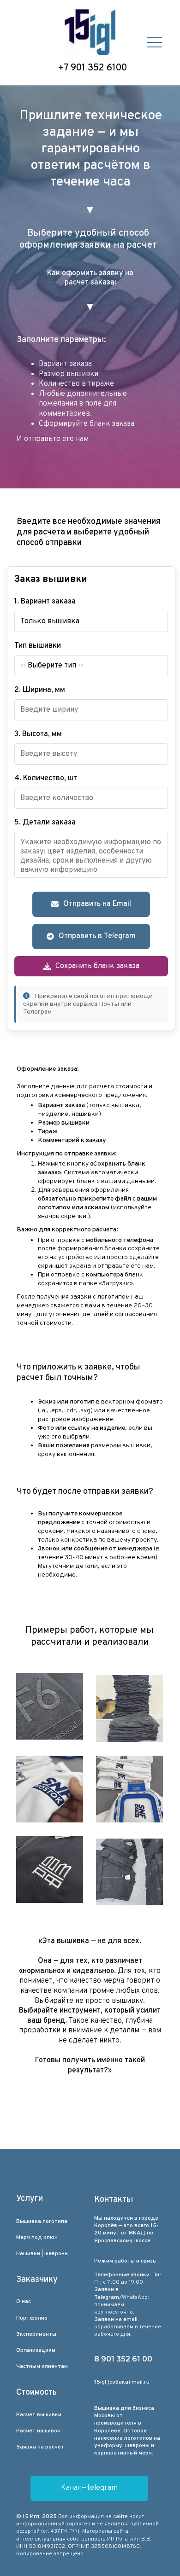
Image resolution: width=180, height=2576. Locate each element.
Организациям (36, 2350)
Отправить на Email (97, 904)
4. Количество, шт (46, 778)
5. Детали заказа (45, 823)
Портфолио (32, 2318)
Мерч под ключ (37, 2238)
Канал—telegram (89, 2488)
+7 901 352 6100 (92, 68)
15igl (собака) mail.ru (122, 2382)
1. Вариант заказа (45, 602)
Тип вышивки (38, 646)
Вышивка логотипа (42, 2222)
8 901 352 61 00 (123, 2359)
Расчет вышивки (39, 2415)
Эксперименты (36, 2334)
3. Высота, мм (38, 734)
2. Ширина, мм (40, 690)
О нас (24, 2302)
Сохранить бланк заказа (97, 966)
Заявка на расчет (40, 2447)
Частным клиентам (42, 2367)
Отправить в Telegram (97, 936)
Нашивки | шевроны (42, 2254)
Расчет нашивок (38, 2431)
